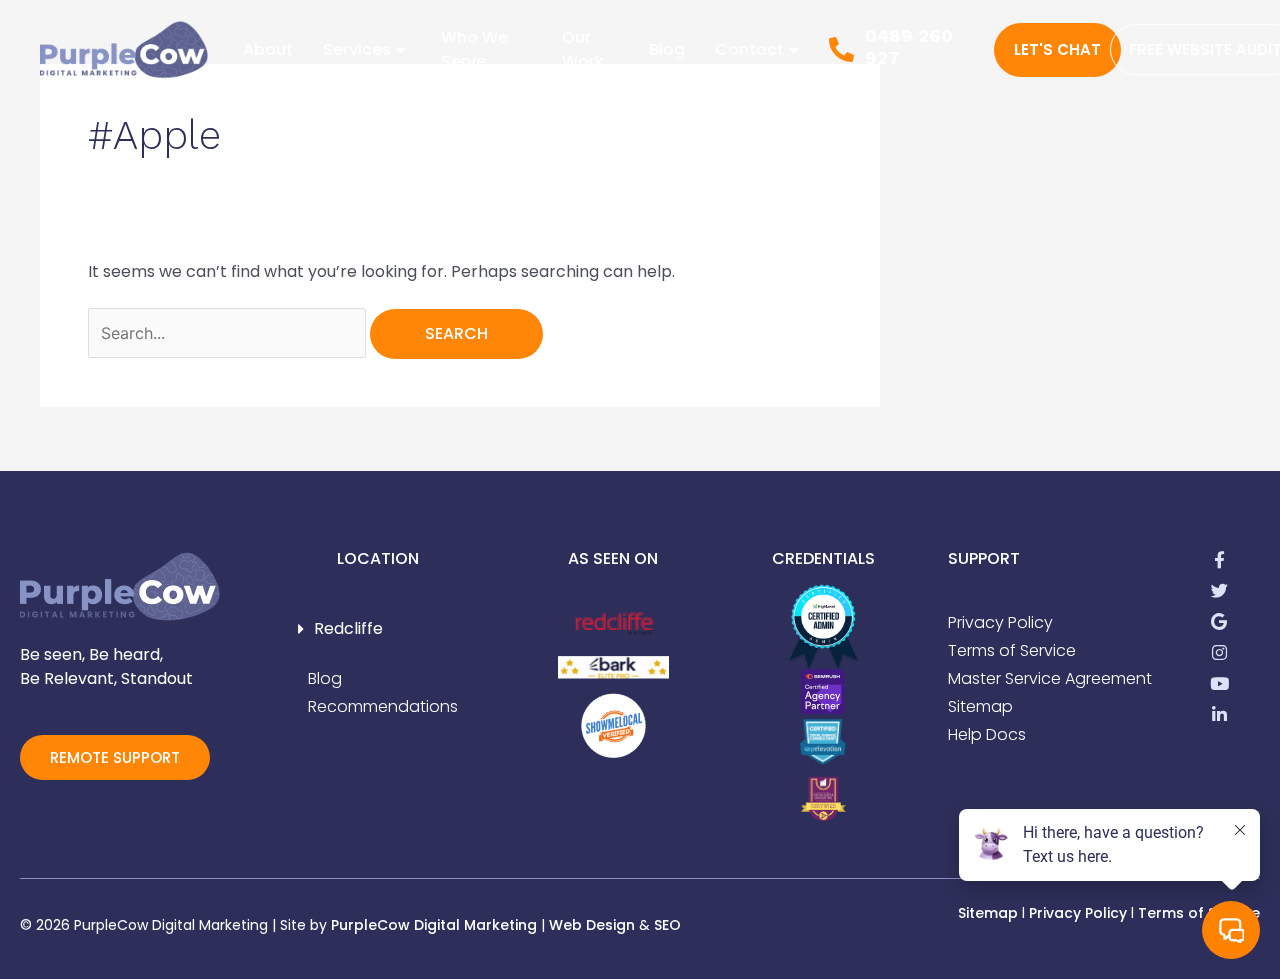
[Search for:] (229, 333)
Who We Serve (474, 49)
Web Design (592, 925)
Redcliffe (348, 628)
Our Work (583, 49)
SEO (667, 925)
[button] (378, 629)
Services (357, 49)
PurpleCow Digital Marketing (434, 925)
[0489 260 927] (841, 49)
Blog (667, 49)
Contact (749, 49)
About (268, 49)
